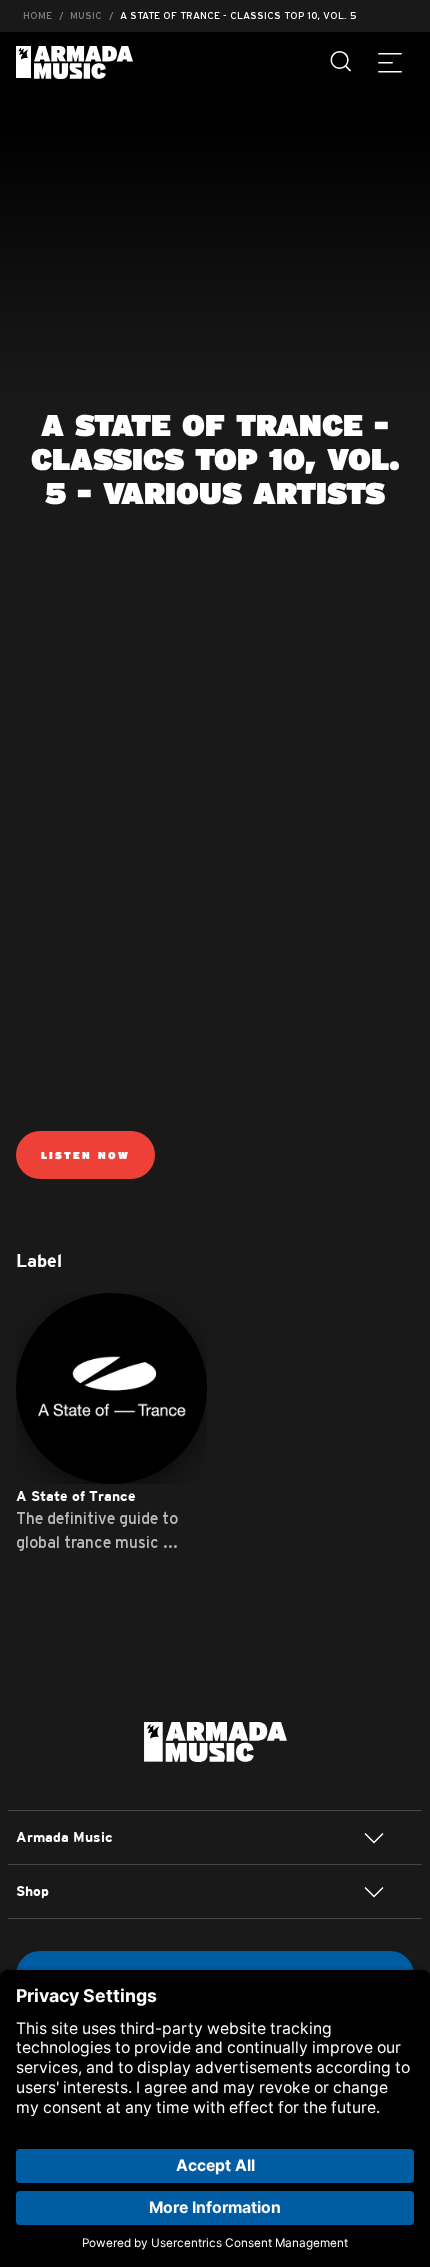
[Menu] (390, 62)
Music (86, 15)
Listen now (85, 1155)
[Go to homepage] (215, 1740)
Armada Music (74, 62)
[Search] (342, 62)
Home (37, 15)
